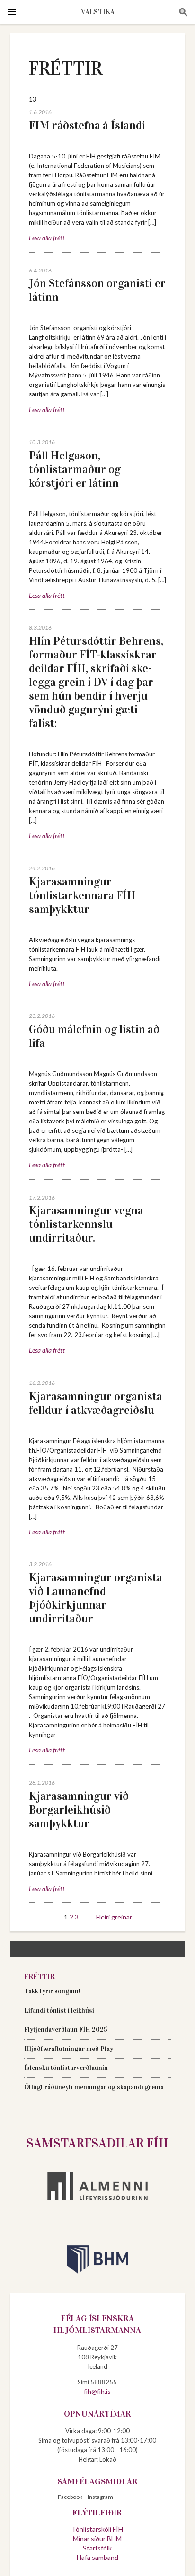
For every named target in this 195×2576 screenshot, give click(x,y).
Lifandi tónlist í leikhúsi (59, 2011)
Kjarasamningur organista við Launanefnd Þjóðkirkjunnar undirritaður (96, 1598)
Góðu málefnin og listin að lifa (94, 1036)
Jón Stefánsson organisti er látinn (97, 290)
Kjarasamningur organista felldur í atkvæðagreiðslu (96, 1403)
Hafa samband (97, 2557)
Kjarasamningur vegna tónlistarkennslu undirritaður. (86, 1224)
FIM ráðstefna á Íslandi (87, 125)
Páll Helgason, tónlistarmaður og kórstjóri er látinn (75, 469)
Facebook (70, 2497)
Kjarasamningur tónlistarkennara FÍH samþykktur (82, 895)
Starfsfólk (97, 2548)
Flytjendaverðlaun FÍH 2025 (66, 2029)
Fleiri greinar (114, 1917)
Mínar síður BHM (97, 2538)
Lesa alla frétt (47, 238)
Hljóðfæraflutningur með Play (69, 2049)
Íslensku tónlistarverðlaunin (66, 2068)
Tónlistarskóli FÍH (97, 2529)
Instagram (100, 2497)
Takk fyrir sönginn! (52, 1991)
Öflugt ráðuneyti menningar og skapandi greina (94, 2087)
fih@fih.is (97, 2391)
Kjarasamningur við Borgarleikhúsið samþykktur (79, 1810)
